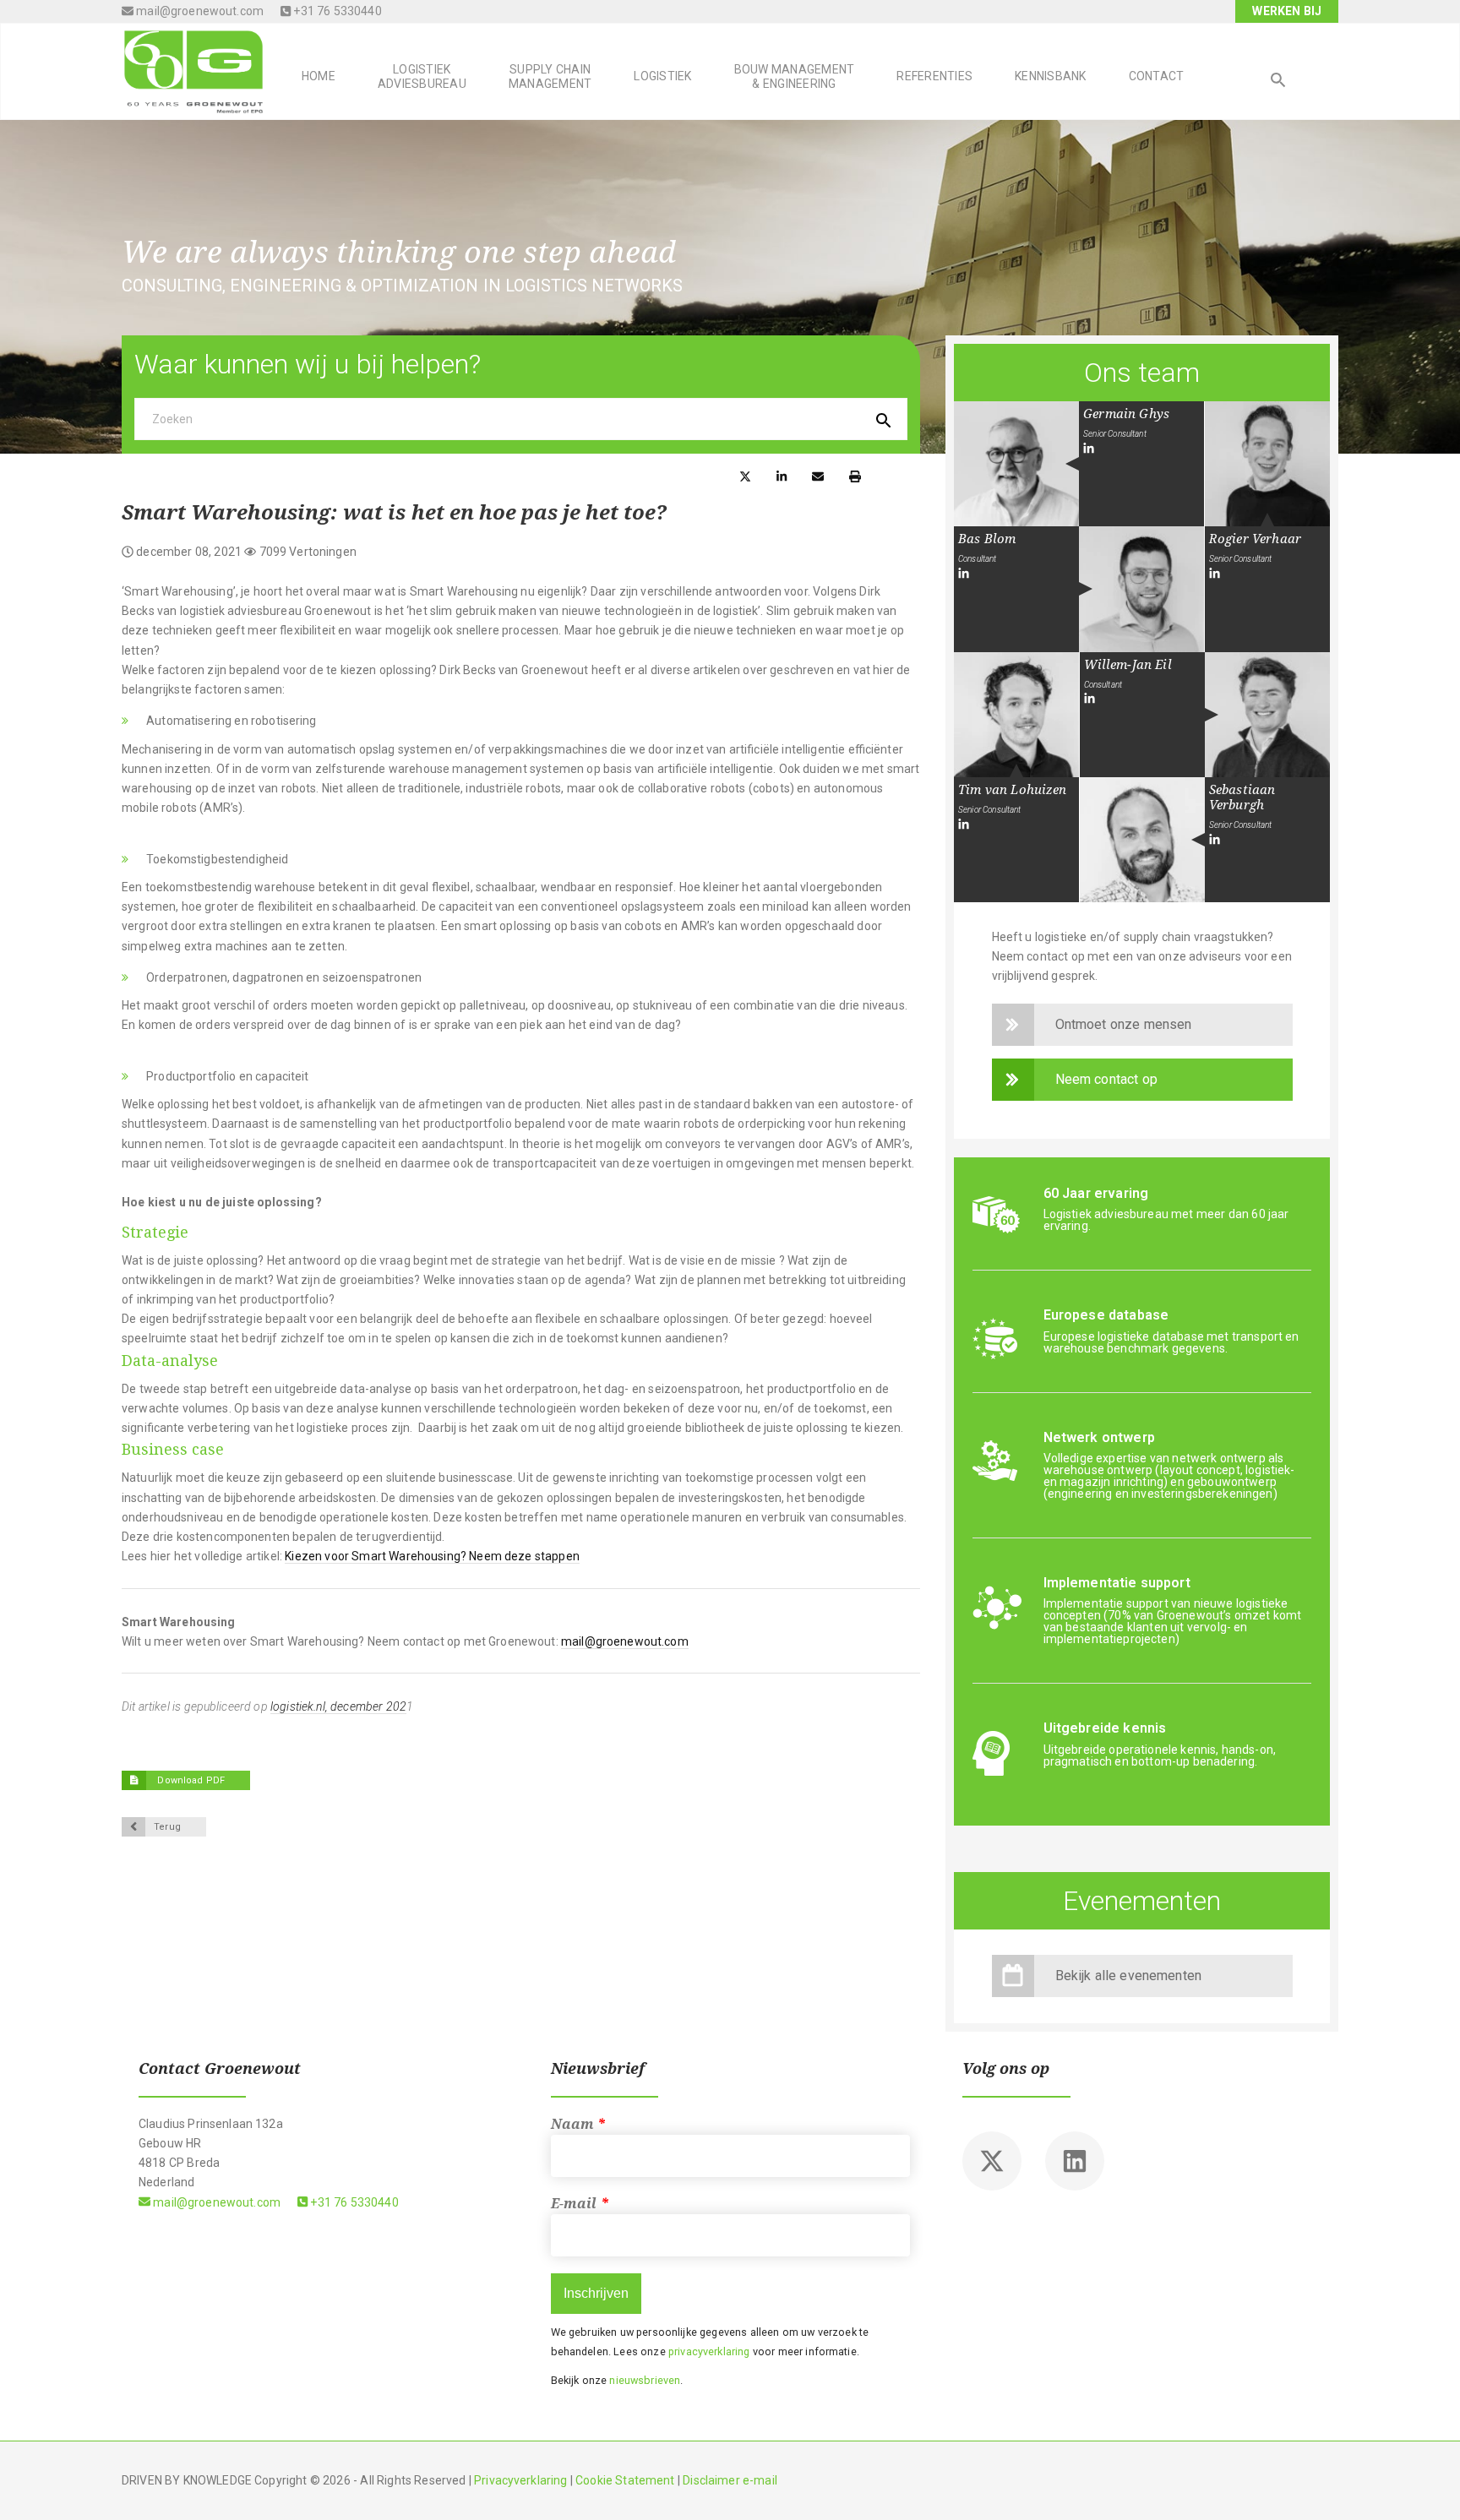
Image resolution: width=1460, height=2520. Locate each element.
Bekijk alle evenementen (1129, 1976)
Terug (167, 1827)
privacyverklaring (709, 2351)
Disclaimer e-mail (730, 2480)
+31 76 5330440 (336, 11)
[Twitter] (992, 2161)
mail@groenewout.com (199, 11)
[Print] (855, 475)
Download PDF (190, 1780)
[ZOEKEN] (1278, 82)
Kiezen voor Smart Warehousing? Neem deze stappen (432, 1556)
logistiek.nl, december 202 (338, 1706)
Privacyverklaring (520, 2480)
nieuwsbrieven (645, 2380)
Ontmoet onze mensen (1124, 1024)
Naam (579, 2124)
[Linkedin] (1075, 2161)
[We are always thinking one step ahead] (193, 70)
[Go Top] (1429, 2482)
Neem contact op (1106, 1079)
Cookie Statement (625, 2480)
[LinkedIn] (1089, 449)
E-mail (580, 2204)
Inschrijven (596, 2293)
